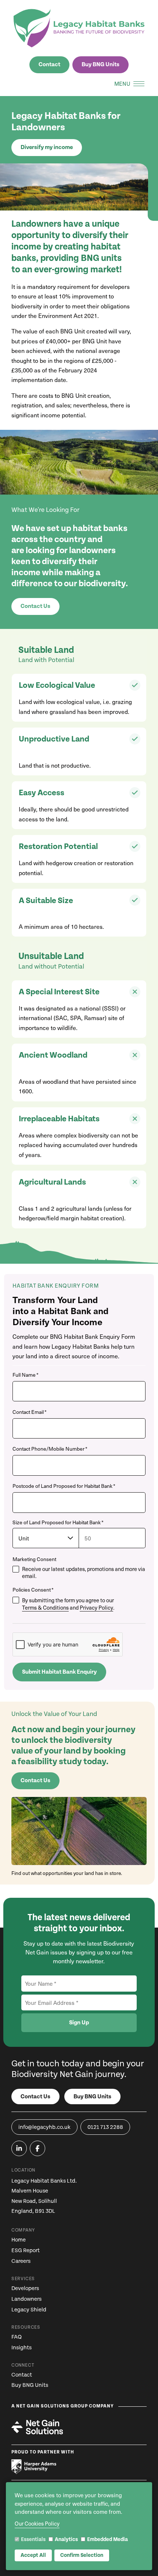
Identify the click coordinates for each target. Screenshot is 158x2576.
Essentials (33, 2540)
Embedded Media (107, 2540)
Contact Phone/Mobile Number (50, 1449)
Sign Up (79, 2023)
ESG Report (26, 2251)
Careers (21, 2261)
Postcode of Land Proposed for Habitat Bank (64, 1486)
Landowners (26, 2299)
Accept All (33, 2555)
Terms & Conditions (45, 1608)
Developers (25, 2288)
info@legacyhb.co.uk (44, 2127)
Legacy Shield (29, 2310)
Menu (122, 84)
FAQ (17, 2337)
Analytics (66, 2540)
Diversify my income (47, 147)
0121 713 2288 (105, 2127)
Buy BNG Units (100, 65)
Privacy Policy (96, 1608)
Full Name (26, 1375)
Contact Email (30, 1412)
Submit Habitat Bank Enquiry (59, 1672)
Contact (49, 65)
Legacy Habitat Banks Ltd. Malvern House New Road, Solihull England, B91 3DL (44, 2196)
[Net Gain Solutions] (37, 2427)
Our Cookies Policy (37, 2524)
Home (19, 2240)
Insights (21, 2348)
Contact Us (35, 606)
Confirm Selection (82, 2555)
